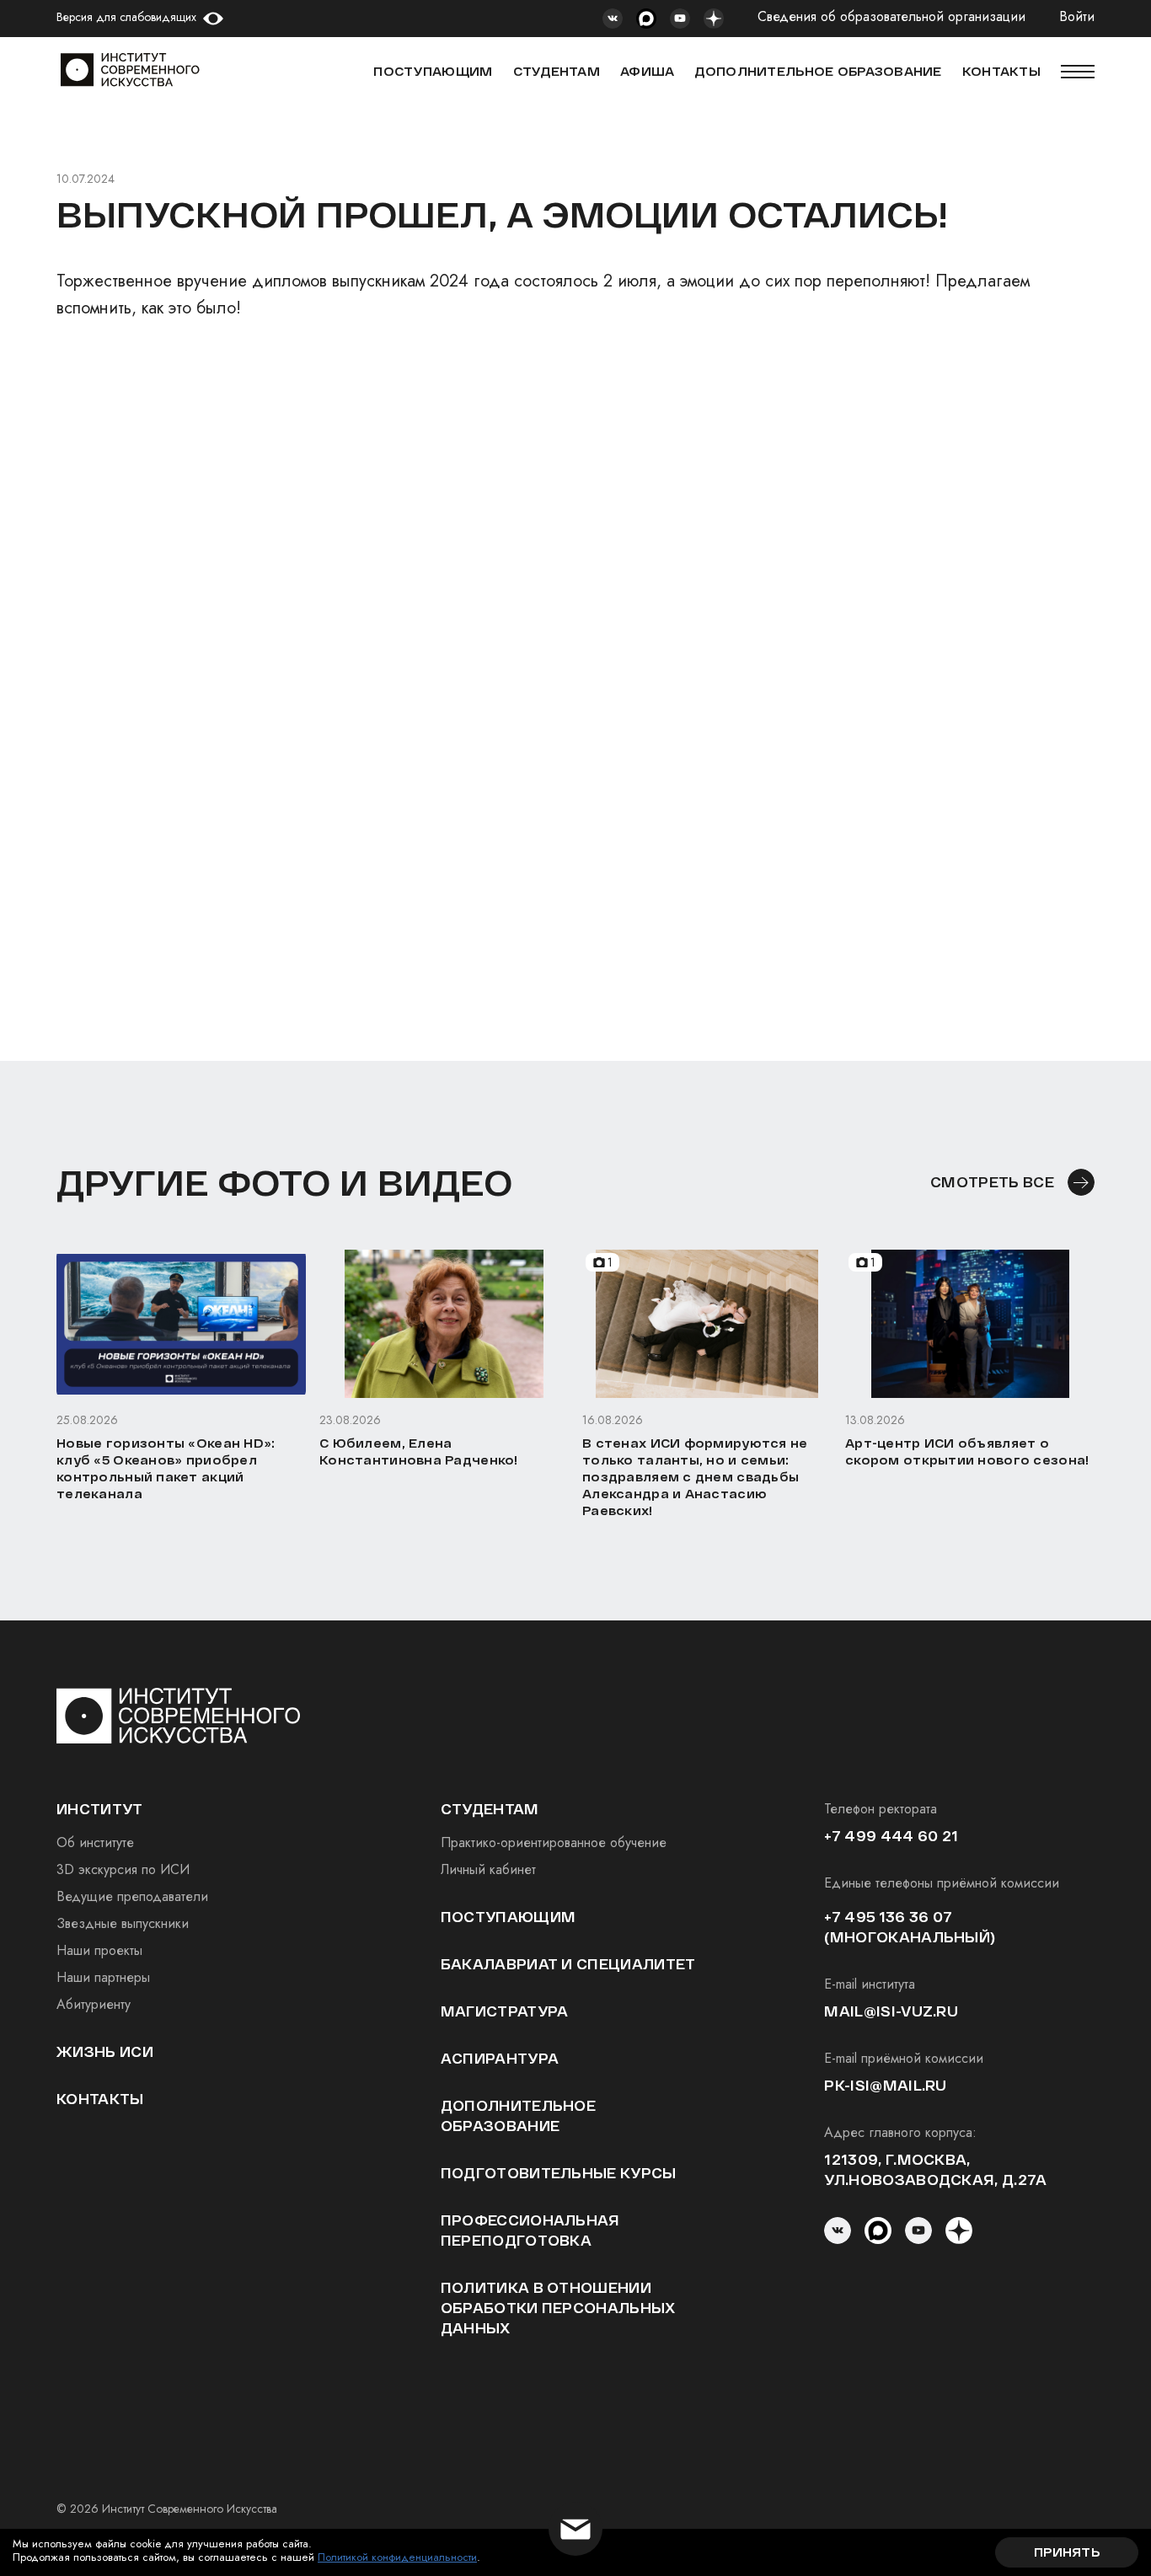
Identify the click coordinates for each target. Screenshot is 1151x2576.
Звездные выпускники (123, 1923)
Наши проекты (99, 1950)
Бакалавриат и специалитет (568, 1964)
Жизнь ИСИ (105, 2051)
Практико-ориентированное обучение (554, 1842)
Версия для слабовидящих (126, 17)
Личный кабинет (488, 1869)
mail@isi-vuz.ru (891, 2011)
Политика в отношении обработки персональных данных (558, 2308)
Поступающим (433, 71)
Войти (1077, 17)
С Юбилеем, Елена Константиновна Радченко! (419, 1451)
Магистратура (505, 2011)
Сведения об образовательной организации (891, 17)
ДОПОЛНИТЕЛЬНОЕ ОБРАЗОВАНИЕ (818, 71)
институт (100, 1809)
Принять (1067, 2552)
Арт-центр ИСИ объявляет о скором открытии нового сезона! (967, 1451)
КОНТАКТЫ (1001, 71)
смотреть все (992, 1182)
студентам (490, 1809)
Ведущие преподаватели (132, 1896)
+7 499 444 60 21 (891, 1836)
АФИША (647, 71)
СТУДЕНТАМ (557, 71)
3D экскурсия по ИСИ (123, 1869)
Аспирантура (500, 2058)
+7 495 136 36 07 (888, 1917)
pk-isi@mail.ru (885, 2085)
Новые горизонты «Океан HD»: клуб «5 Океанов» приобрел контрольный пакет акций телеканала (166, 1468)
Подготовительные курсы (559, 2173)
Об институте (95, 1842)
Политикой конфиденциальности (397, 2557)
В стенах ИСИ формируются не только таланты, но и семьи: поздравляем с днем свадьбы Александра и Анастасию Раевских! (695, 1477)
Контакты (100, 2099)
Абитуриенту (94, 2004)
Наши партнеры (103, 1977)
